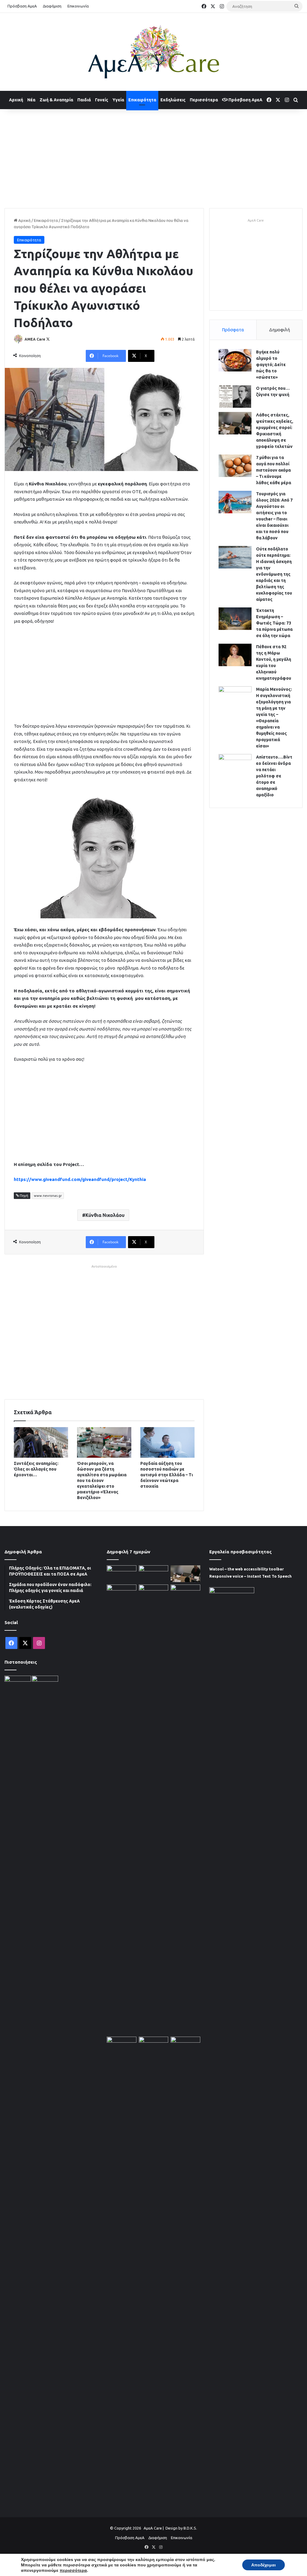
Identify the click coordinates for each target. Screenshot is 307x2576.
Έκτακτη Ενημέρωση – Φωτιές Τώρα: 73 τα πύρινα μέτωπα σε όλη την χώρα (274, 623)
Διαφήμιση (52, 6)
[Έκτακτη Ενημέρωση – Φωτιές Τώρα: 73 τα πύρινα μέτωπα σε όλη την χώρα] (235, 619)
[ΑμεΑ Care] (153, 52)
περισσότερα (73, 2570)
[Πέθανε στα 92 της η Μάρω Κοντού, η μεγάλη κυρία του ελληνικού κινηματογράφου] (235, 655)
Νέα (31, 100)
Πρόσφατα (233, 330)
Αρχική (16, 100)
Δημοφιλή (280, 330)
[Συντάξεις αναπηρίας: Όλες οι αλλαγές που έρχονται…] (41, 1442)
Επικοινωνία (78, 6)
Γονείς (102, 100)
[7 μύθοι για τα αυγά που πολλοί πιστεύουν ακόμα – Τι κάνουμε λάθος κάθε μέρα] (235, 466)
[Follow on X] (48, 339)
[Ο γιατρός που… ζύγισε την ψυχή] (235, 397)
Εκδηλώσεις (173, 100)
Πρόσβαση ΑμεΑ (22, 6)
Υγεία (118, 100)
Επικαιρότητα (142, 100)
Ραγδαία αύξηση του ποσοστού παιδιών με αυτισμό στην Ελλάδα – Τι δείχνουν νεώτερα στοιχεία (167, 1475)
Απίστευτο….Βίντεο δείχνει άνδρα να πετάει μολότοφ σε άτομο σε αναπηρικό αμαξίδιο (274, 776)
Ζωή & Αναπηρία (56, 100)
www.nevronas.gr (48, 1196)
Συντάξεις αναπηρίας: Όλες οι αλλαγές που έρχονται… (36, 1469)
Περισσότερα (204, 100)
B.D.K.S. (190, 2528)
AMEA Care (35, 339)
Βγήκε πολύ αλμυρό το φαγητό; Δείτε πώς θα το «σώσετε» (271, 365)
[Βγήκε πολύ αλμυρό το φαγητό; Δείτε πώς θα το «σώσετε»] (235, 360)
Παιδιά (84, 100)
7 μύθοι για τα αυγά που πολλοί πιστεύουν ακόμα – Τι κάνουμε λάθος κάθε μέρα (274, 470)
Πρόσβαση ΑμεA (245, 100)
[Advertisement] (153, 157)
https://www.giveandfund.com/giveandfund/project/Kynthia (80, 1179)
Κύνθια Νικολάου (105, 1215)
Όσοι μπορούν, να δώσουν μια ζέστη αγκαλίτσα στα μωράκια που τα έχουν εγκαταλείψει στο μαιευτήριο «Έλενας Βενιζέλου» (102, 1480)
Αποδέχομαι (264, 2565)
